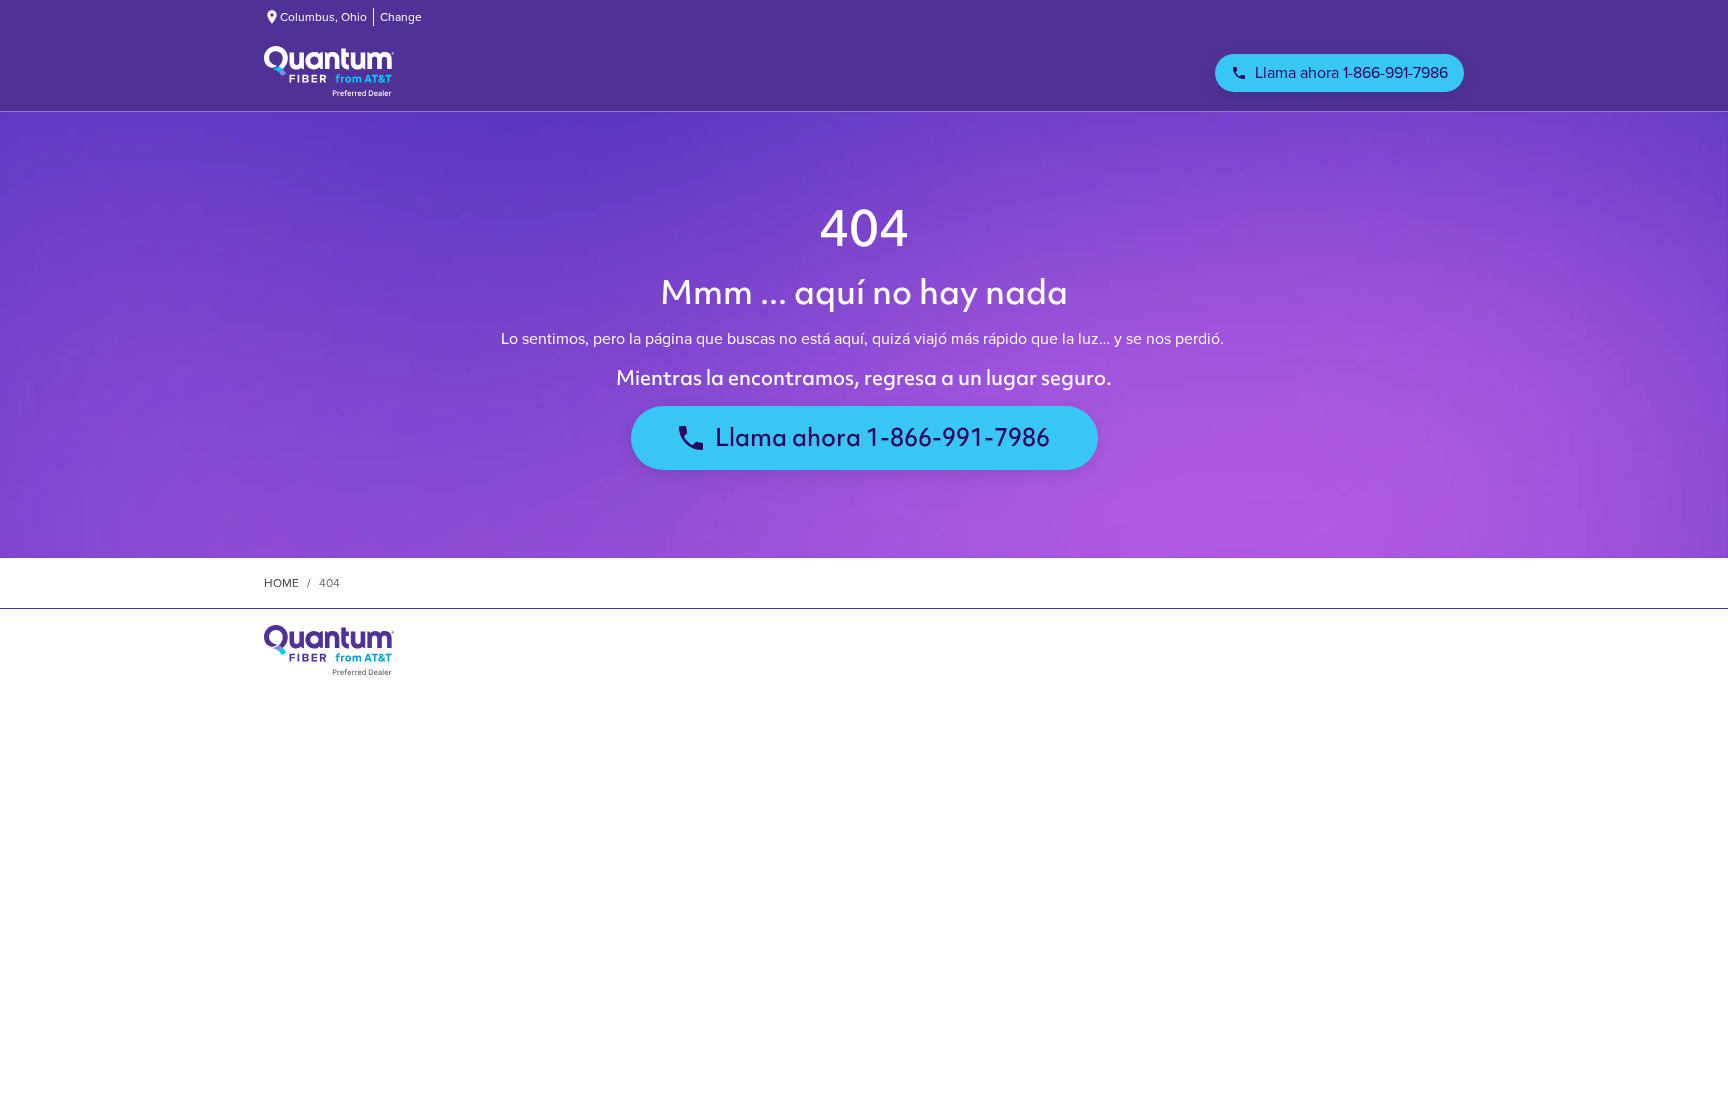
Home (281, 583)
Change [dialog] (401, 17)
